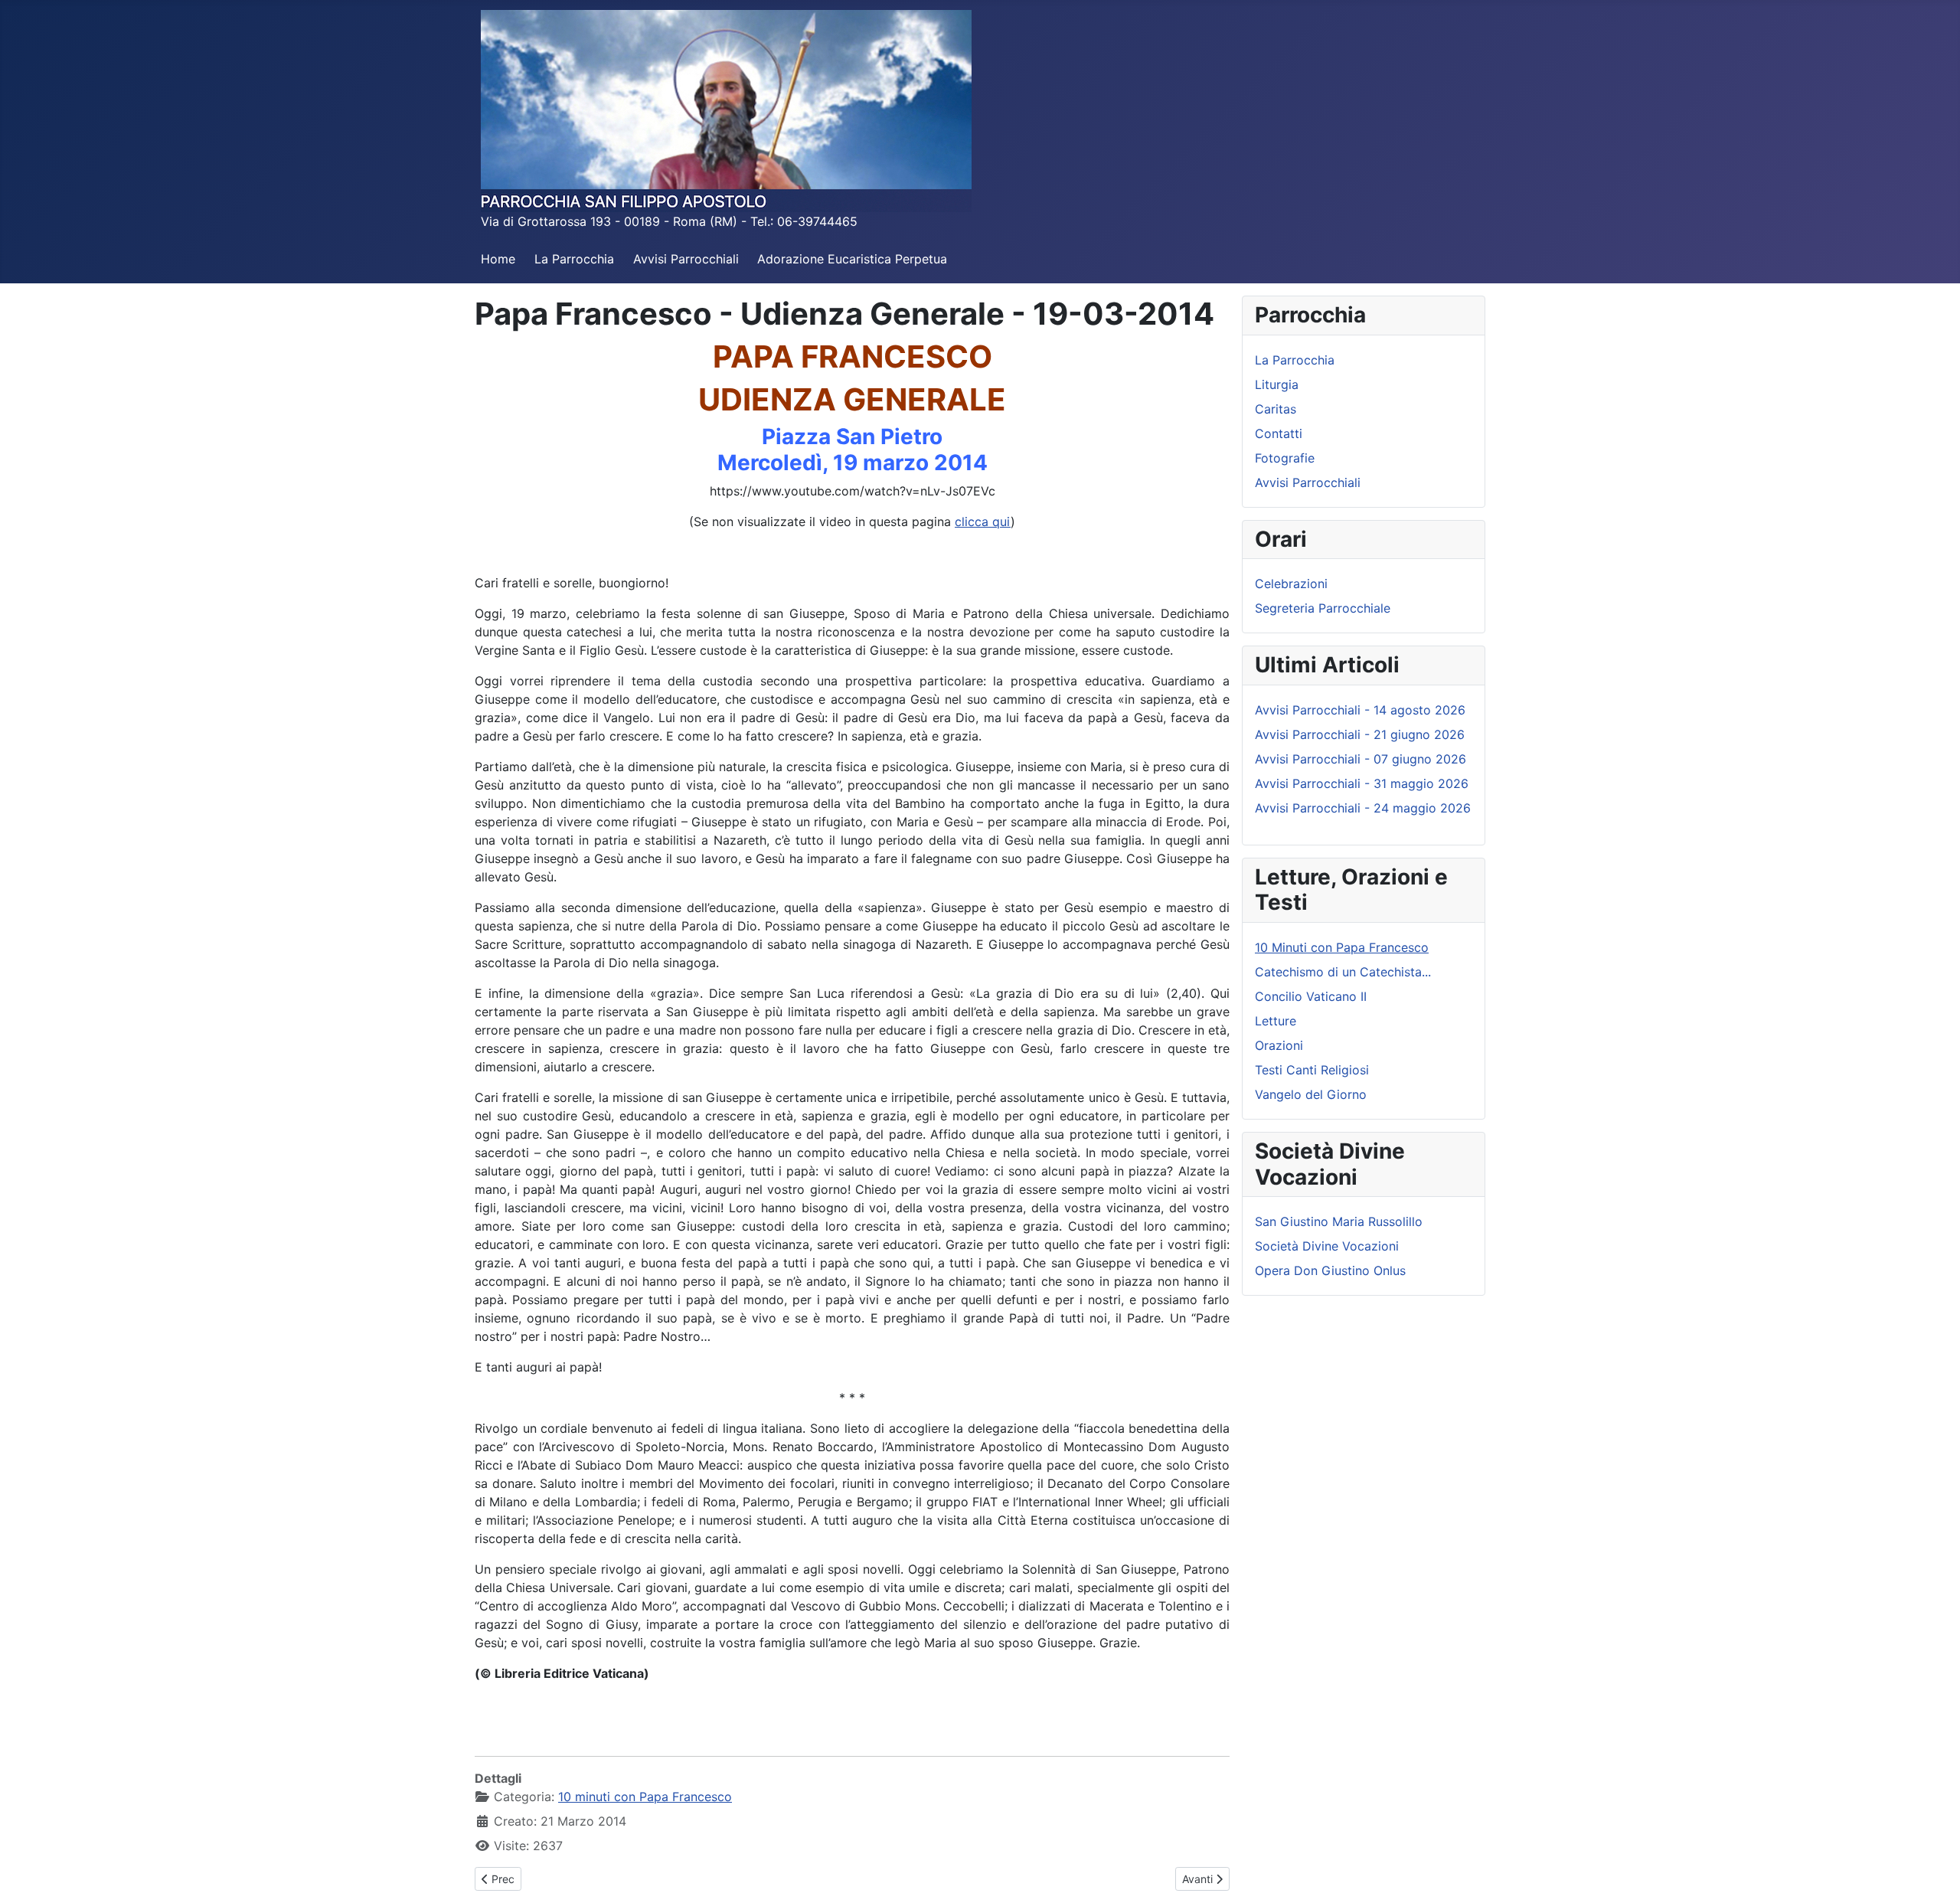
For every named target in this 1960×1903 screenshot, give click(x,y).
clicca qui (983, 522)
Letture (1276, 1021)
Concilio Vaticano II (1311, 996)
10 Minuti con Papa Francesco (1342, 947)
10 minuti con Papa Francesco (645, 1797)
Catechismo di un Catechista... (1343, 972)
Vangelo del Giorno (1311, 1094)
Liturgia (1277, 384)
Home (498, 259)
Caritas (1276, 409)
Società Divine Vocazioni (1327, 1246)
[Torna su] (1933, 1875)
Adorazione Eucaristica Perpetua (852, 259)
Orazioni (1279, 1045)
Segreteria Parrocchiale (1323, 608)
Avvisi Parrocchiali (686, 259)
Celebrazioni (1291, 584)
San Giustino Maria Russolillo (1339, 1221)
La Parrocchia (574, 259)
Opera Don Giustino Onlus (1330, 1270)
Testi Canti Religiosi (1312, 1070)
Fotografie (1285, 458)
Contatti (1279, 433)
